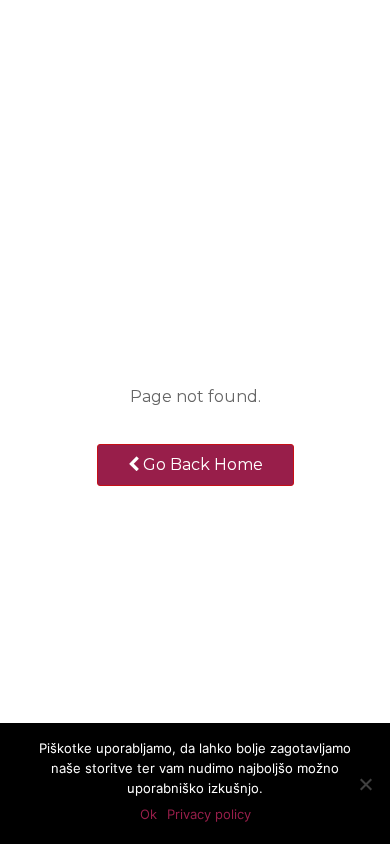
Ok (148, 814)
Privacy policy (209, 814)
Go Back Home (201, 464)
